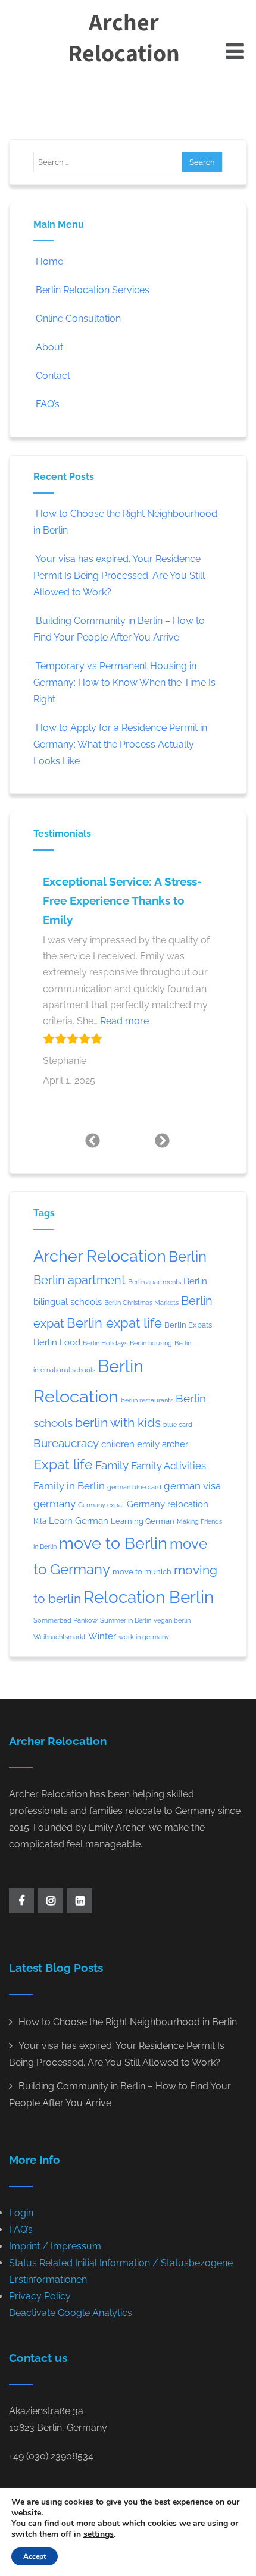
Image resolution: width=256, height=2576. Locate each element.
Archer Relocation (124, 37)
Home (49, 261)
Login (21, 2213)
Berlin (188, 1257)
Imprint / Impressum (55, 2246)
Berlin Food (57, 1342)
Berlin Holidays (105, 1343)
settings (99, 2534)
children (118, 1444)
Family (112, 1465)
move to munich (142, 1572)
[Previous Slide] (93, 1140)
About (49, 347)
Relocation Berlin (149, 1597)
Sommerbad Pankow (65, 1620)
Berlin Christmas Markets (141, 1303)
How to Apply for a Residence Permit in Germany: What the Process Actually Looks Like (120, 744)
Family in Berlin (69, 1486)
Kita (40, 1521)
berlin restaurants (147, 1400)
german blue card (134, 1487)
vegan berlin (172, 1620)
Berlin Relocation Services (93, 290)
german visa (192, 1486)
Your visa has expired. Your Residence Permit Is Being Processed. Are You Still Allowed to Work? (119, 575)
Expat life (63, 1464)
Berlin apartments (154, 1282)
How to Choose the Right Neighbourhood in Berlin (128, 2022)
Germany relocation (168, 1504)
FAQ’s (48, 404)
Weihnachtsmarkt (60, 1637)
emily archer (163, 1444)
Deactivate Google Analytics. (71, 2313)
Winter (102, 1636)
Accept (35, 2556)
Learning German (143, 1521)
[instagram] (51, 1901)
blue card (178, 1425)
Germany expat (101, 1505)
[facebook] (21, 1901)
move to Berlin (113, 1543)
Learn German (79, 1521)
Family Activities (168, 1466)
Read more (124, 1021)
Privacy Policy (40, 2296)
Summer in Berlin (126, 1620)
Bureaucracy (66, 1443)
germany (54, 1504)
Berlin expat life (114, 1323)
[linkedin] (80, 1901)
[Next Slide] (163, 1140)
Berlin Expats (188, 1325)
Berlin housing (151, 1343)
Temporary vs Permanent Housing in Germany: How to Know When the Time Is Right (124, 683)
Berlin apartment (79, 1280)
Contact (53, 376)
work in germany (144, 1637)
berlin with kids (118, 1422)
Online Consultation (78, 319)
